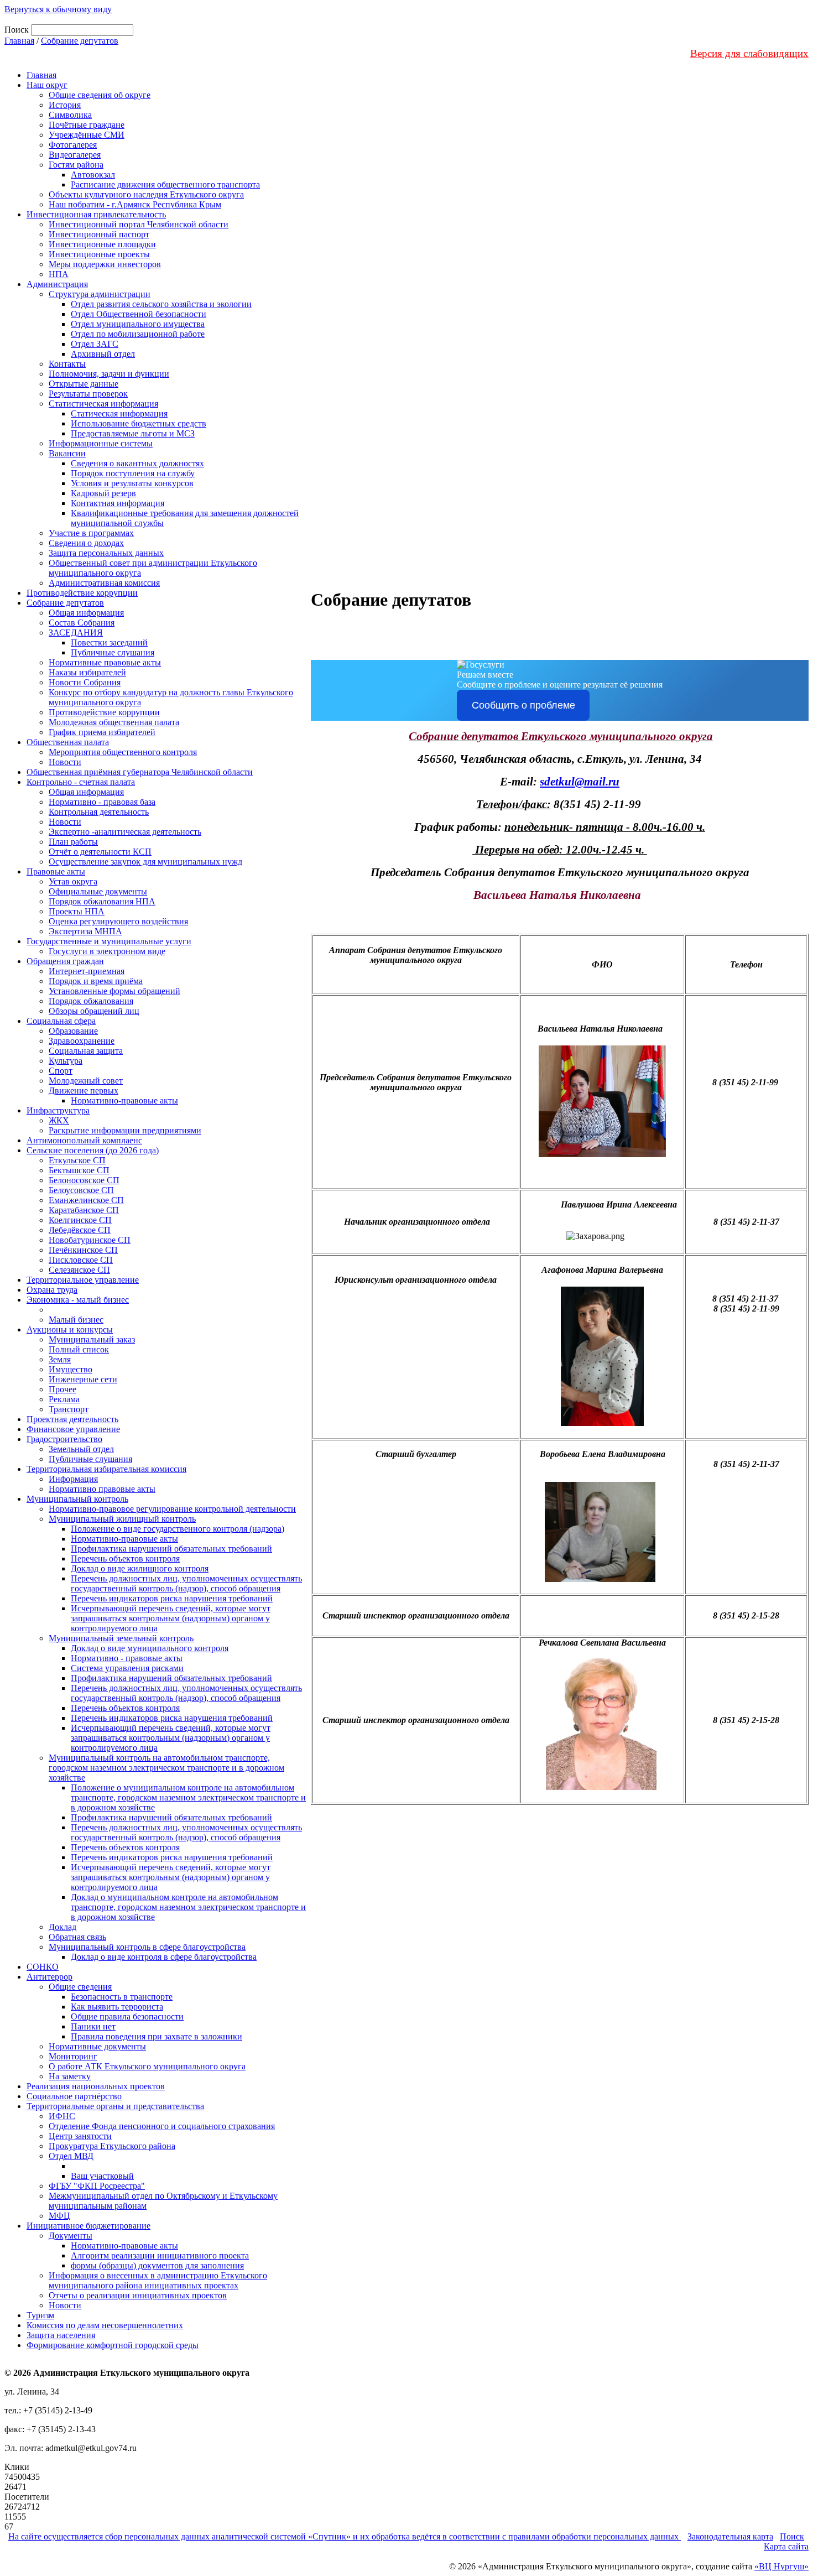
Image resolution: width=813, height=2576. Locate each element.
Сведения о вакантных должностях (137, 463)
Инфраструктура (58, 1110)
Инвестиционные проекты (99, 254)
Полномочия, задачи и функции (109, 374)
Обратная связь (77, 1937)
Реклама (64, 1399)
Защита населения (61, 2335)
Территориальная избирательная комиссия (106, 1469)
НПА (59, 274)
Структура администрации (100, 294)
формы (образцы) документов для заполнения (157, 2265)
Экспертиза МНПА (85, 931)
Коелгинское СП (80, 1220)
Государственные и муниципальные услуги (109, 941)
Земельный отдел (81, 1449)
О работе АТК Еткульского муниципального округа (147, 2066)
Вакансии (67, 453)
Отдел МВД (71, 2156)
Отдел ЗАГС (95, 344)
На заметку (70, 2076)
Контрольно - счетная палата (81, 782)
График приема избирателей (102, 732)
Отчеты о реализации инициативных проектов (138, 2295)
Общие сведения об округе (100, 95)
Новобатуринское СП (90, 1240)
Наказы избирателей (87, 672)
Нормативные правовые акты (105, 662)
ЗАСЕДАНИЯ (76, 633)
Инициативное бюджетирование (88, 2226)
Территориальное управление (83, 1280)
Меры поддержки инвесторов (105, 264)
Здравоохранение (82, 1041)
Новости (65, 762)
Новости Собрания (85, 682)
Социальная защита (86, 1051)
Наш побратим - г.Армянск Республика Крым (135, 204)
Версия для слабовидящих (749, 53)
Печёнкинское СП (83, 1250)
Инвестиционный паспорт (99, 234)
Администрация (57, 284)
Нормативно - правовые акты (127, 1658)
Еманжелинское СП (86, 1200)
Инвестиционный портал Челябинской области (139, 224)
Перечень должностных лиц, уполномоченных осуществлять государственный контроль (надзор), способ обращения (186, 1583)
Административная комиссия (104, 583)
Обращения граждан (65, 961)
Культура (66, 1061)
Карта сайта (786, 2546)
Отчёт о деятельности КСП (100, 852)
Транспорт (69, 1409)
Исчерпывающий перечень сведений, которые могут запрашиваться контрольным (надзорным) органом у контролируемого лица (171, 1618)
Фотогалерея (73, 145)
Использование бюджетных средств (139, 423)
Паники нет (93, 2026)
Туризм (40, 2315)
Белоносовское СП (84, 1180)
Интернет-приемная (87, 971)
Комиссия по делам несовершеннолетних (105, 2325)
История (65, 105)
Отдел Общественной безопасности (139, 314)
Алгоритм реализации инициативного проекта (160, 2255)
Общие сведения (80, 1987)
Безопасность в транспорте (122, 1997)
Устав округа (73, 881)
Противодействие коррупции (82, 593)
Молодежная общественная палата (114, 722)
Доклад (62, 1927)
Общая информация (86, 613)
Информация (73, 1479)
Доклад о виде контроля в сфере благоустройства (164, 1957)
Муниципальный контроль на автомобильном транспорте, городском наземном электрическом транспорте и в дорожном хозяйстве (166, 1768)
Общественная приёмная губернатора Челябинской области (140, 772)
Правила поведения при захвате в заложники (157, 2036)
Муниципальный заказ (92, 1339)
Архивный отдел (103, 354)
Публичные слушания (113, 652)
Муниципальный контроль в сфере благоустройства (147, 1947)
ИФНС (62, 2116)
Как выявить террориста (117, 2007)
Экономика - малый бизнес (78, 1300)
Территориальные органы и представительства (115, 2106)
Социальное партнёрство (74, 2096)
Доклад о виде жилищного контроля (140, 1568)
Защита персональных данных (106, 553)
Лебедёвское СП (80, 1230)
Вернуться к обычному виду (58, 9)
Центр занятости (80, 2136)
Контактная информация (118, 503)
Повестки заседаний (109, 642)
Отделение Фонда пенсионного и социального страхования (162, 2126)
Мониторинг (73, 2056)
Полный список (79, 1349)
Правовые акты (56, 871)
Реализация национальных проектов (96, 2086)
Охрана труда (52, 1290)
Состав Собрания (82, 623)
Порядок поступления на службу (133, 473)
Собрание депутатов (80, 41)
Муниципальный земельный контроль (121, 1638)
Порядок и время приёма (96, 981)
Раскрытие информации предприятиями (125, 1130)
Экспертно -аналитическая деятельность (125, 832)
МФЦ (59, 2216)
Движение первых (84, 1091)
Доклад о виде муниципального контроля (150, 1648)
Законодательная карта (730, 2536)
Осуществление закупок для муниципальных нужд (145, 862)
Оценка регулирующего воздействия (118, 921)
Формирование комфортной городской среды (113, 2345)
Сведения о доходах (86, 543)
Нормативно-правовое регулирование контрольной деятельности (172, 1509)
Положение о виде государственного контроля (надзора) (178, 1529)
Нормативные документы (97, 2046)
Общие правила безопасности (127, 2016)
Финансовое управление (73, 1429)
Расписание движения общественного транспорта (165, 184)
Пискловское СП (81, 1260)
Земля (60, 1359)
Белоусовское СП (81, 1190)
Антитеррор (49, 1977)
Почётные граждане (87, 125)
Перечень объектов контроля (125, 1558)
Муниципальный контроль (77, 1499)
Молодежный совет (86, 1081)
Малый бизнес (76, 1320)
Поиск (792, 2536)
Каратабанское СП (84, 1210)
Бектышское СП (79, 1170)
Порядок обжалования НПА (102, 901)
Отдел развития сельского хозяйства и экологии (161, 304)
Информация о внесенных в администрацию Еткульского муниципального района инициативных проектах (158, 2280)
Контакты (67, 364)
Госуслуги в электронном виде (107, 951)
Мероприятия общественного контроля (123, 752)
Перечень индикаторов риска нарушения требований (172, 1598)
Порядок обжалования (91, 1001)
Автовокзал (93, 175)
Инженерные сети (83, 1379)
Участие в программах (91, 533)
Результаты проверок (88, 394)
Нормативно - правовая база (102, 802)
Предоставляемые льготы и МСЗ (133, 433)
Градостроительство (64, 1439)
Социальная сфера (61, 1021)
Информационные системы (101, 443)
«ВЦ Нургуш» (781, 2566)
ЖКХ (59, 1120)
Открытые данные (84, 384)
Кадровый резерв (103, 493)
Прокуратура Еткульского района (112, 2146)
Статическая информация (119, 413)
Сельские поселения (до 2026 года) (93, 1150)
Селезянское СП (79, 1270)
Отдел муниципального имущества (138, 324)
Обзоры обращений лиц (94, 1011)
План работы (73, 842)
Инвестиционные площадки (102, 244)
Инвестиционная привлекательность (96, 214)
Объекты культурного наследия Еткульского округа (146, 194)
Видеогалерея (75, 155)
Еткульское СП (77, 1160)
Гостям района (76, 165)
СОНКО (43, 1967)
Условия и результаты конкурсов (132, 483)
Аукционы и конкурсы (70, 1329)
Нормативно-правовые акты (124, 1100)
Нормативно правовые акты (102, 1489)
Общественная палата (68, 742)
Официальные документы (98, 891)
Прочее (62, 1389)
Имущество (71, 1369)
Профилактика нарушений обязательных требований (171, 1549)
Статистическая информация (103, 404)
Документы (71, 2236)
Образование (73, 1031)
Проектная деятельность (72, 1419)
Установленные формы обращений (114, 991)
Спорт (61, 1071)
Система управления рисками (127, 1668)
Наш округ (47, 85)
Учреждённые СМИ (87, 135)
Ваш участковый (102, 2176)
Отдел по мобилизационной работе (138, 334)
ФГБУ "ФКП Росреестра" (97, 2186)
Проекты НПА (77, 911)
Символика (70, 115)
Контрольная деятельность (99, 812)
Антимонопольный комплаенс (84, 1140)
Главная (19, 41)
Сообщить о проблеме (523, 705)
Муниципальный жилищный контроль (122, 1519)
